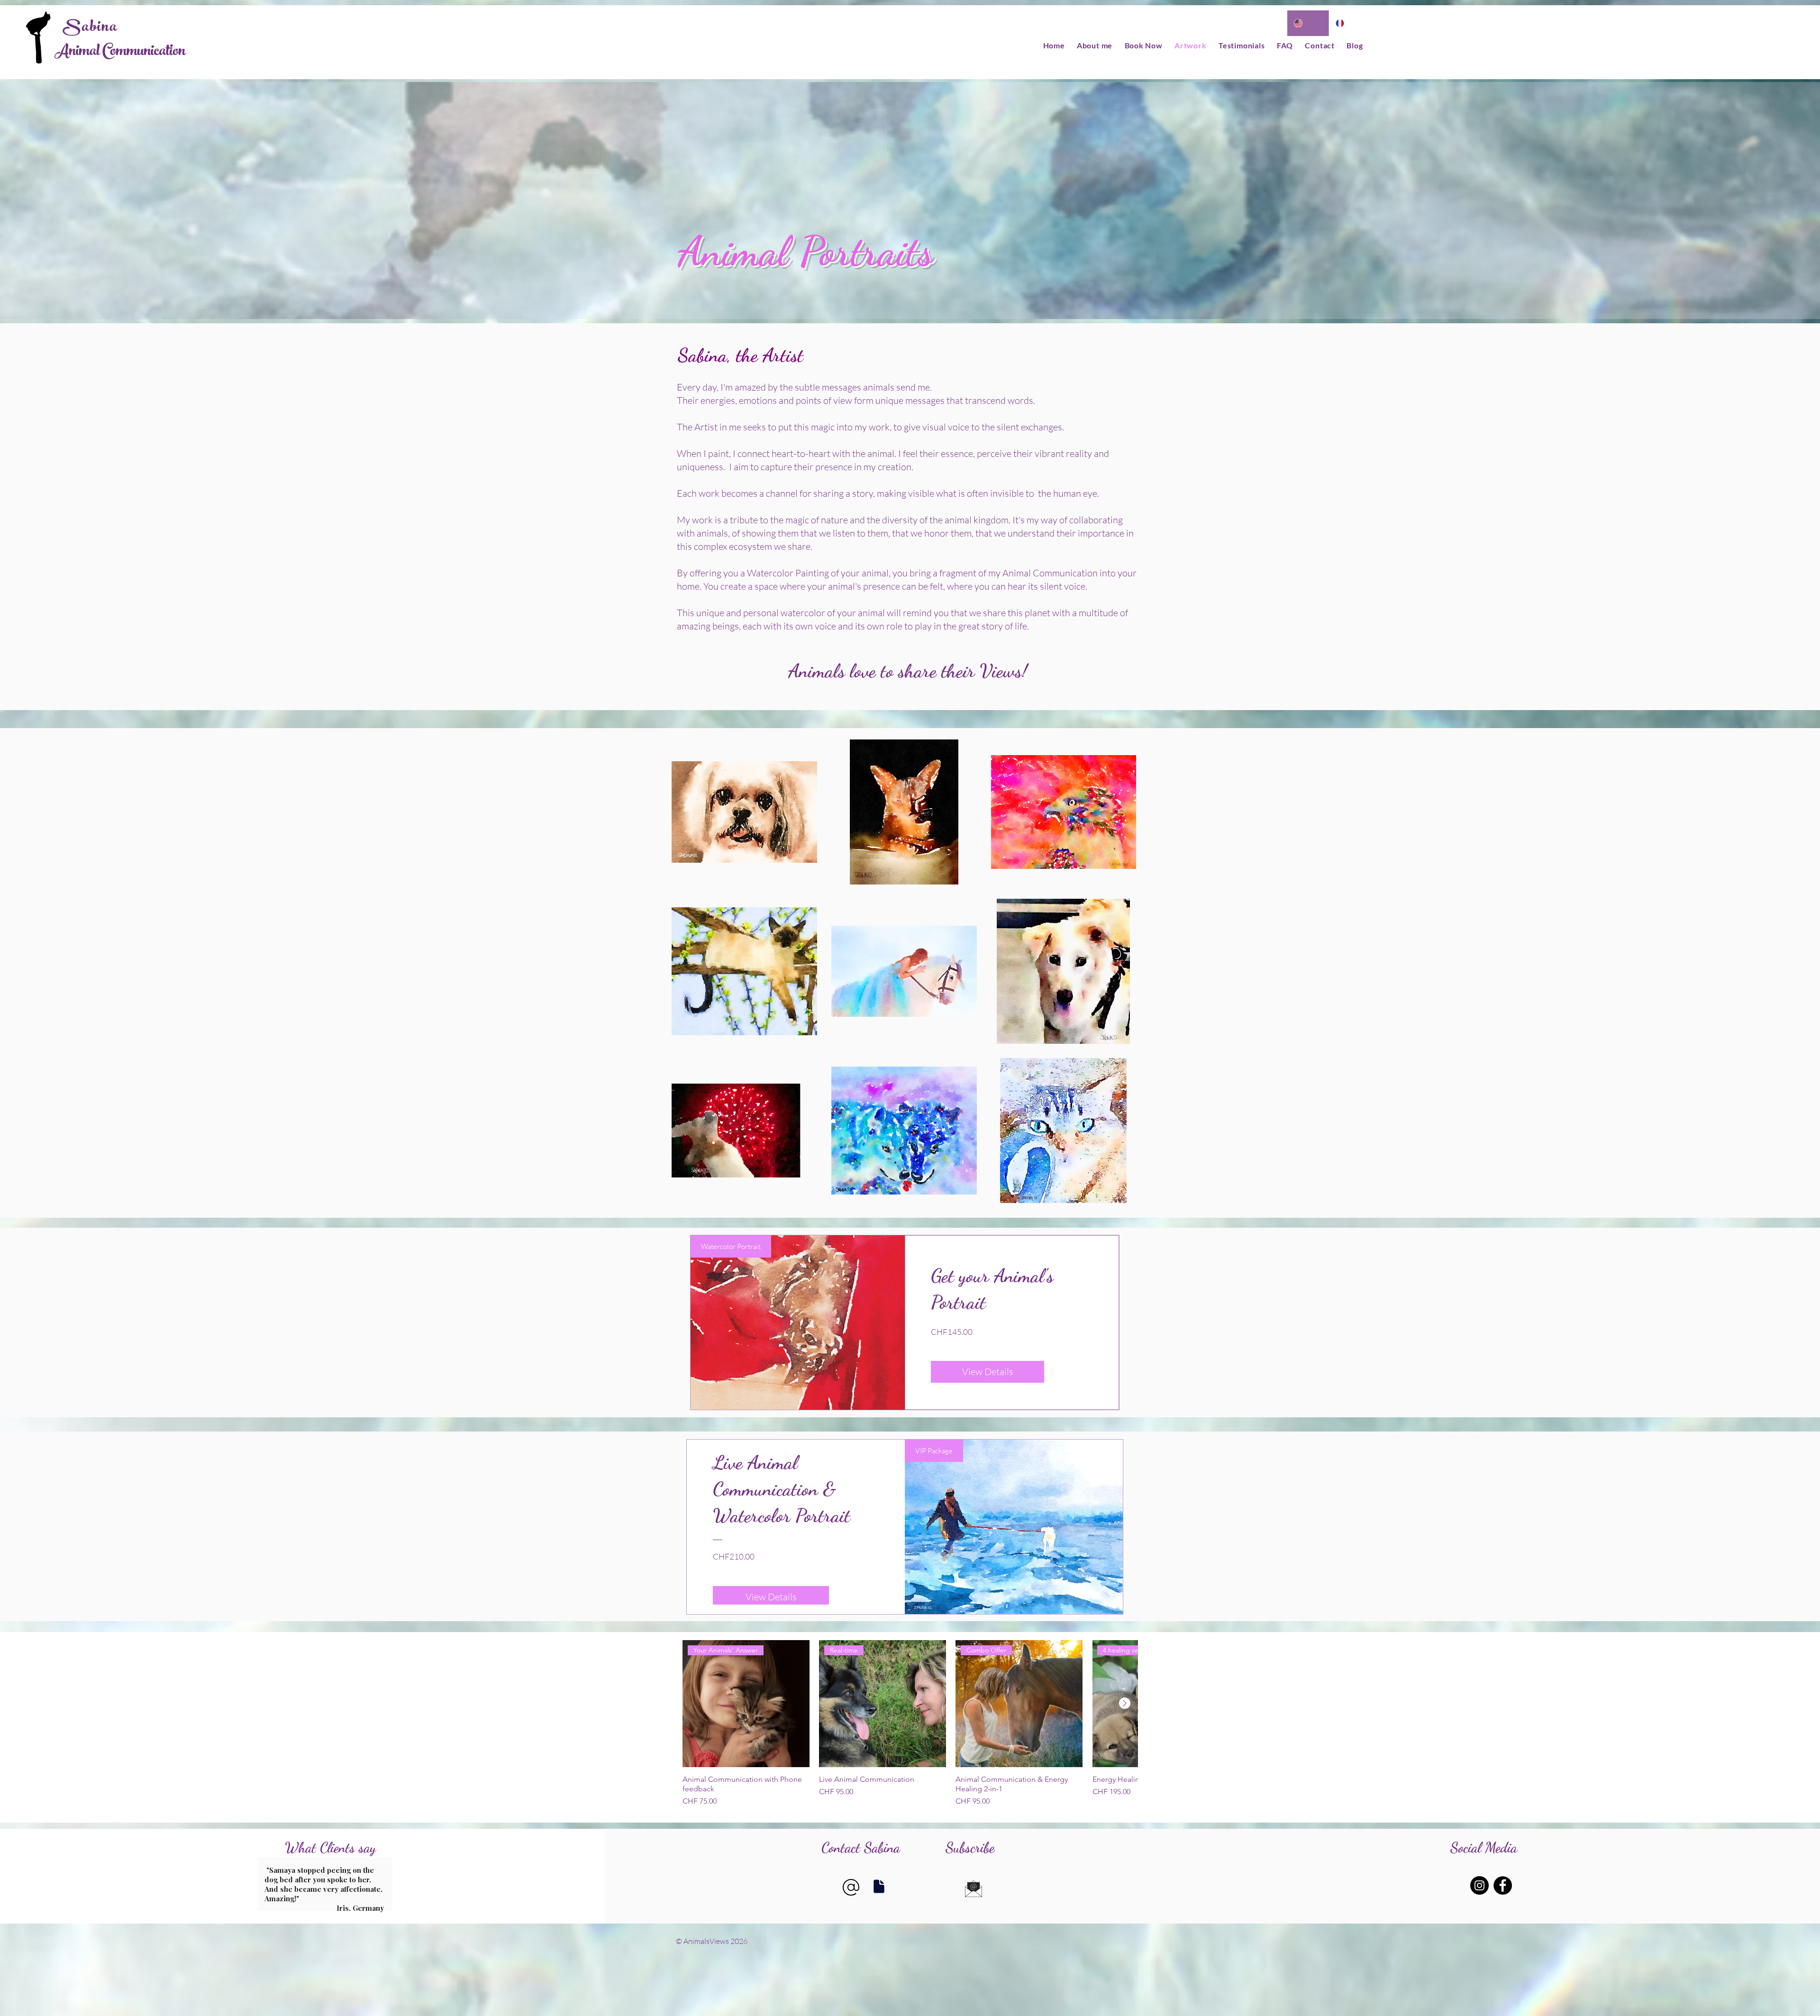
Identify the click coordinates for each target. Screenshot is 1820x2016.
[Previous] (267, 1884)
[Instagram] (1479, 1885)
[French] (1350, 23)
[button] (974, 1889)
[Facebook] (1503, 1885)
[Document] (879, 1886)
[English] (1308, 23)
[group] (910, 1724)
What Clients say (330, 1847)
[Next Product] (1125, 1703)
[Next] (384, 1884)
